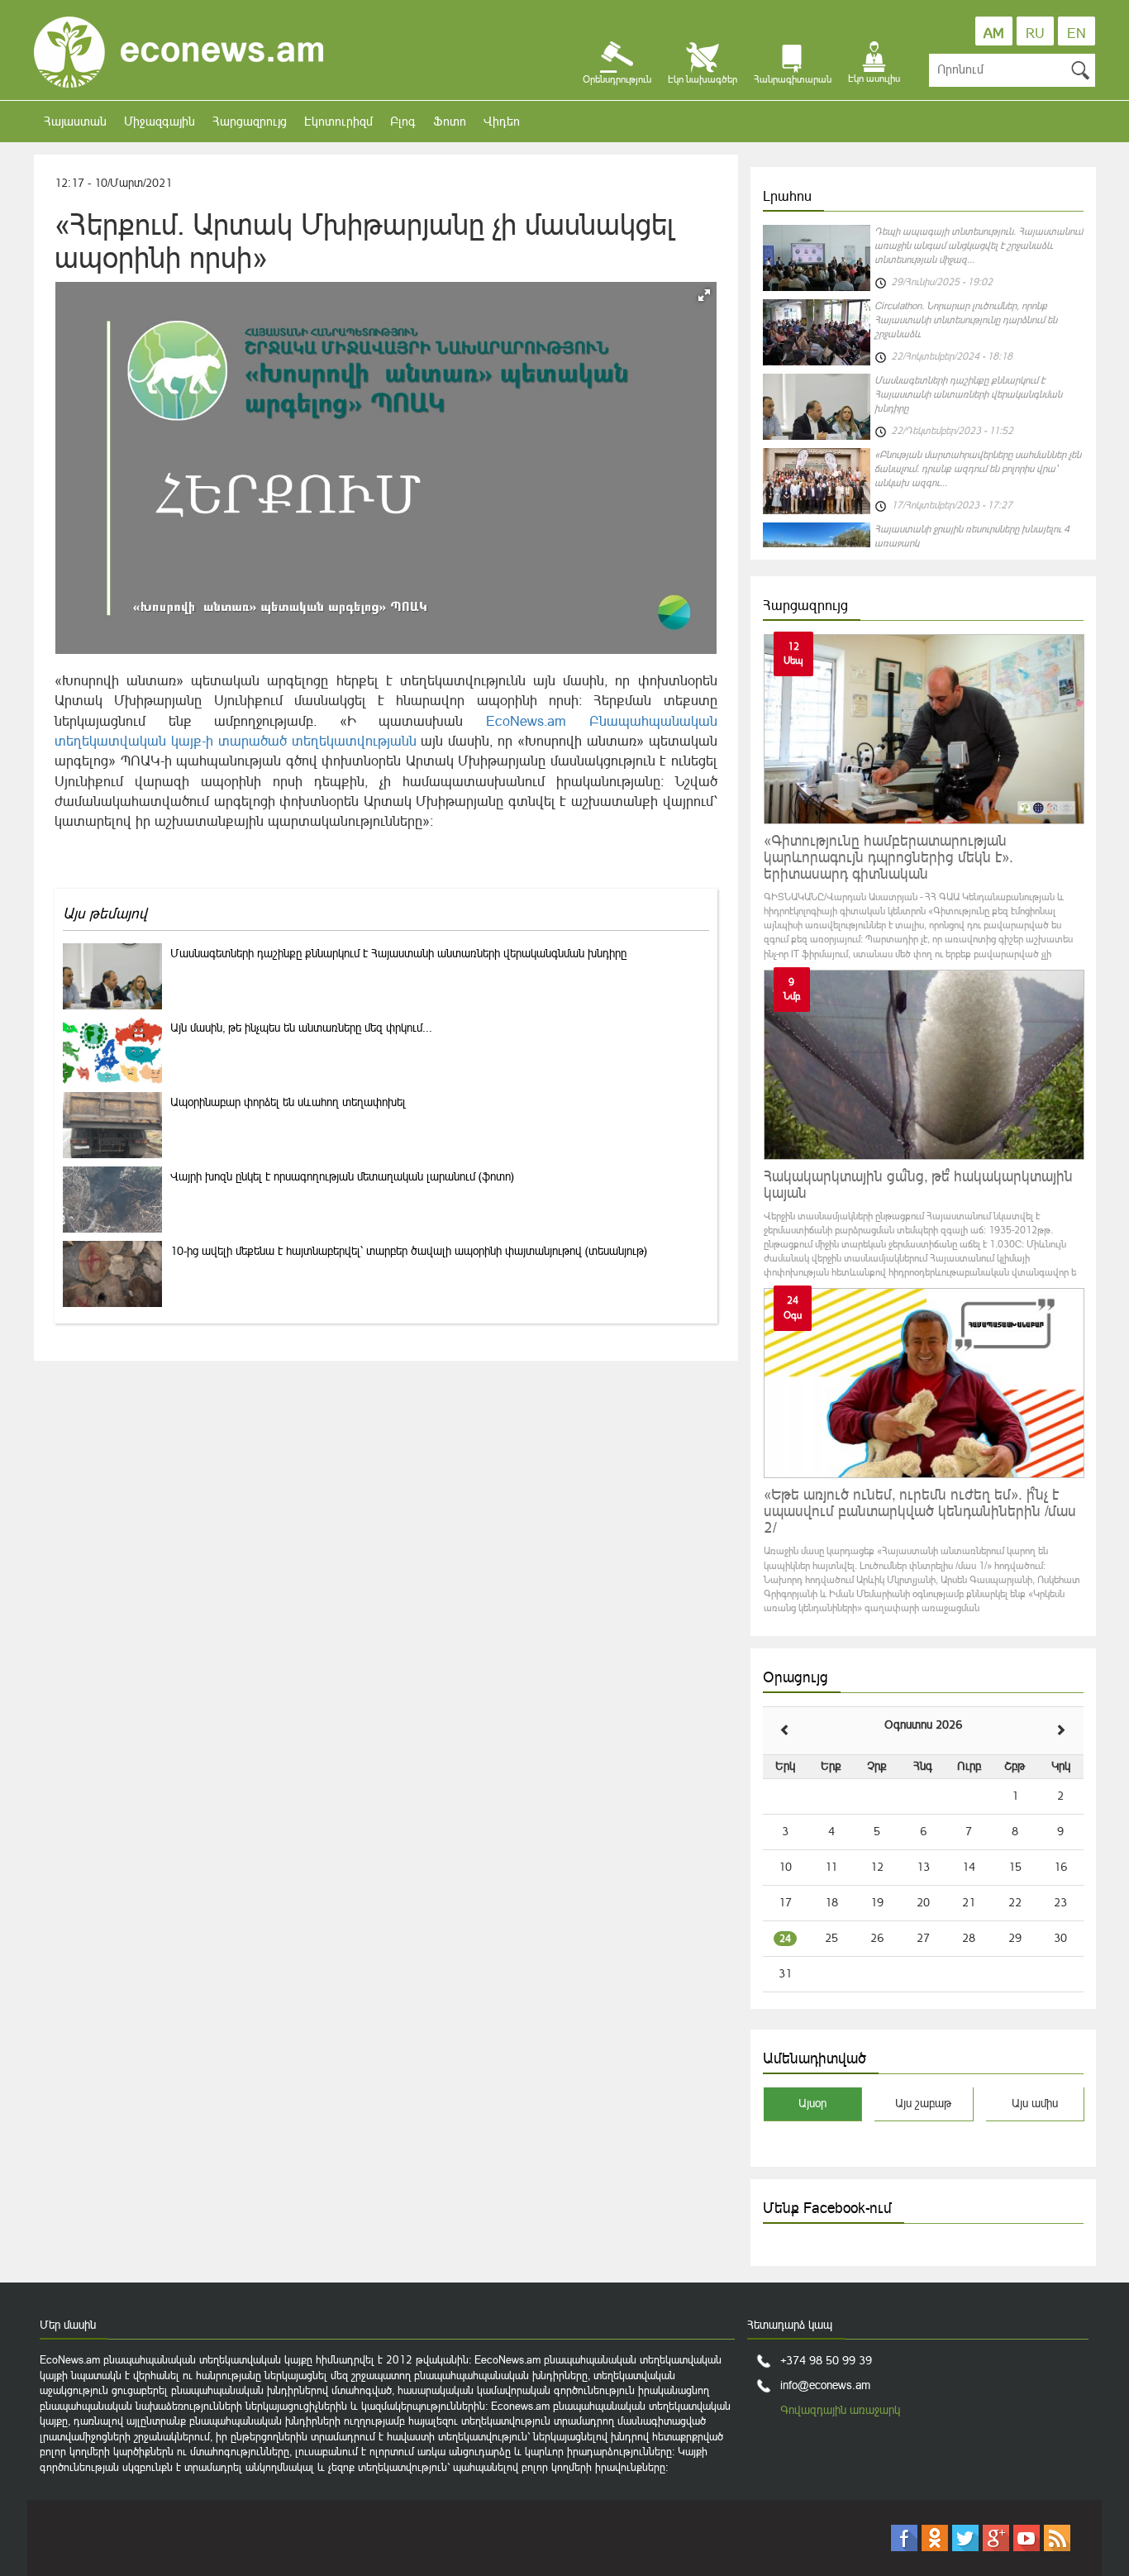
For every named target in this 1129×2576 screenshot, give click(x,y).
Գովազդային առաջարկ (840, 2410)
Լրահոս (787, 196)
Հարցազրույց (250, 121)
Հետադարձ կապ (790, 2325)
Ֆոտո (450, 121)
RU (1035, 33)
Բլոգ (403, 121)
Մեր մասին (68, 2325)
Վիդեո (502, 121)
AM (994, 33)
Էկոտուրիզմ (338, 121)
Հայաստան (75, 121)
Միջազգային (160, 121)
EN (1077, 33)
